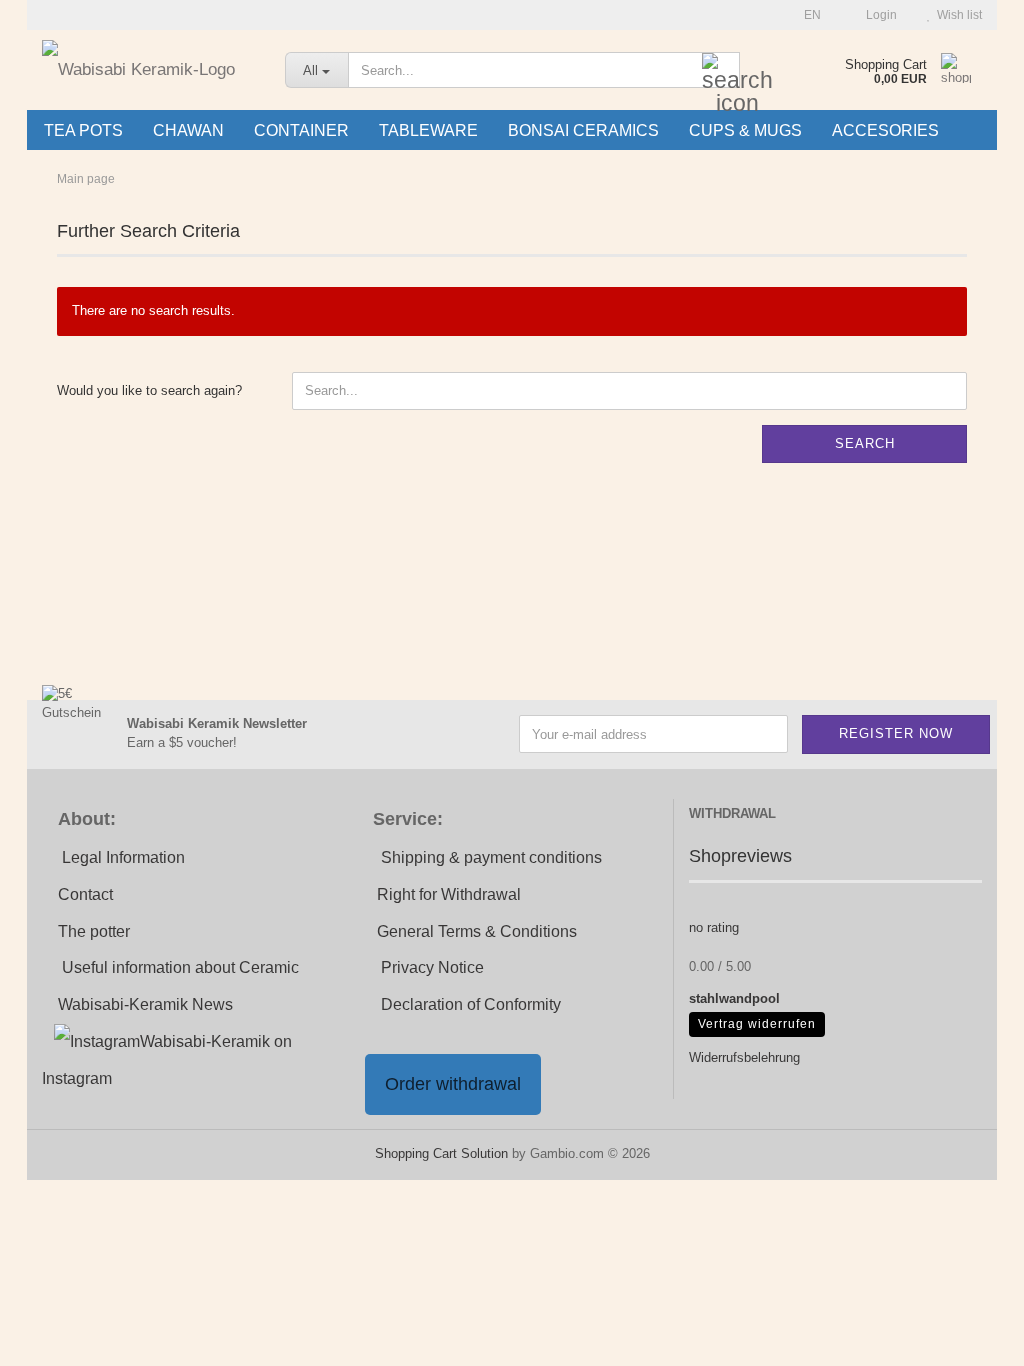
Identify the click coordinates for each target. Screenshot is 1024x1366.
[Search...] (721, 71)
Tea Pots (83, 130)
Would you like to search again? (149, 390)
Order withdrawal (453, 1084)
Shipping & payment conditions (491, 857)
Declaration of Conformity (471, 1004)
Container (301, 130)
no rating (714, 927)
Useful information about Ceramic (180, 967)
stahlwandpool (734, 998)
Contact (85, 894)
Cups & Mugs (745, 130)
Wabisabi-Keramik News (145, 1004)
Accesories (885, 130)
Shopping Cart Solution (441, 1153)
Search (865, 443)
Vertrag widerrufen (757, 1024)
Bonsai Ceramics (583, 130)
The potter (94, 931)
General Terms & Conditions (477, 931)
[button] (806, 15)
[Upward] (969, 1336)
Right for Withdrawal (449, 894)
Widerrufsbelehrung (744, 1057)
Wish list (956, 15)
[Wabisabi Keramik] (148, 70)
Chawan (188, 130)
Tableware (428, 130)
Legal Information (123, 857)
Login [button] (878, 15)
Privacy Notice (432, 967)
